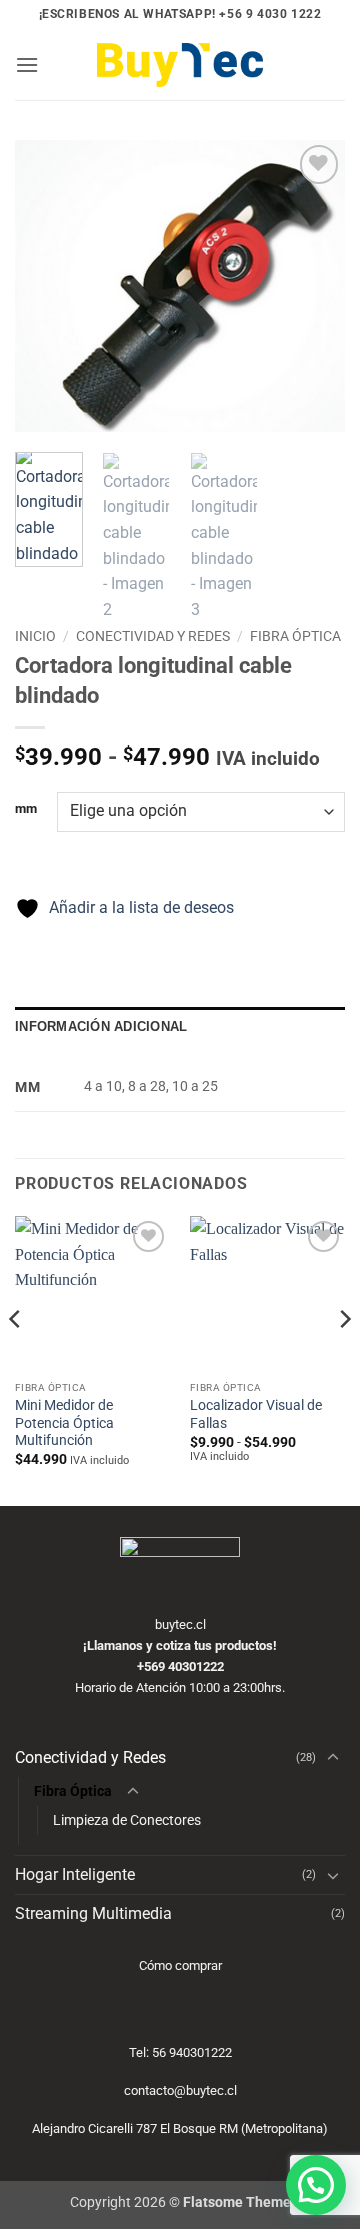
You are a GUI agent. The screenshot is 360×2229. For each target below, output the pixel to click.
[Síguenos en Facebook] (296, 47)
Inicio (35, 636)
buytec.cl (180, 1624)
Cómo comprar (180, 1965)
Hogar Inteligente (75, 1874)
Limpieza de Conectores (127, 1820)
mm (26, 809)
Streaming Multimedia (93, 1913)
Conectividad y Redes (153, 636)
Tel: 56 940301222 (180, 2052)
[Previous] (47, 286)
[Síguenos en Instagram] (296, 81)
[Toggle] (333, 1758)
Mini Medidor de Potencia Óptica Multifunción (64, 1422)
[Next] (313, 286)
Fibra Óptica (295, 636)
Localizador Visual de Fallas (256, 1414)
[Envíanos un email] (296, 148)
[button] (27, 64)
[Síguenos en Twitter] (296, 114)
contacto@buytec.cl (180, 2090)
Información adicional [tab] (101, 1026)
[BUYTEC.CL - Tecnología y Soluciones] (180, 65)
